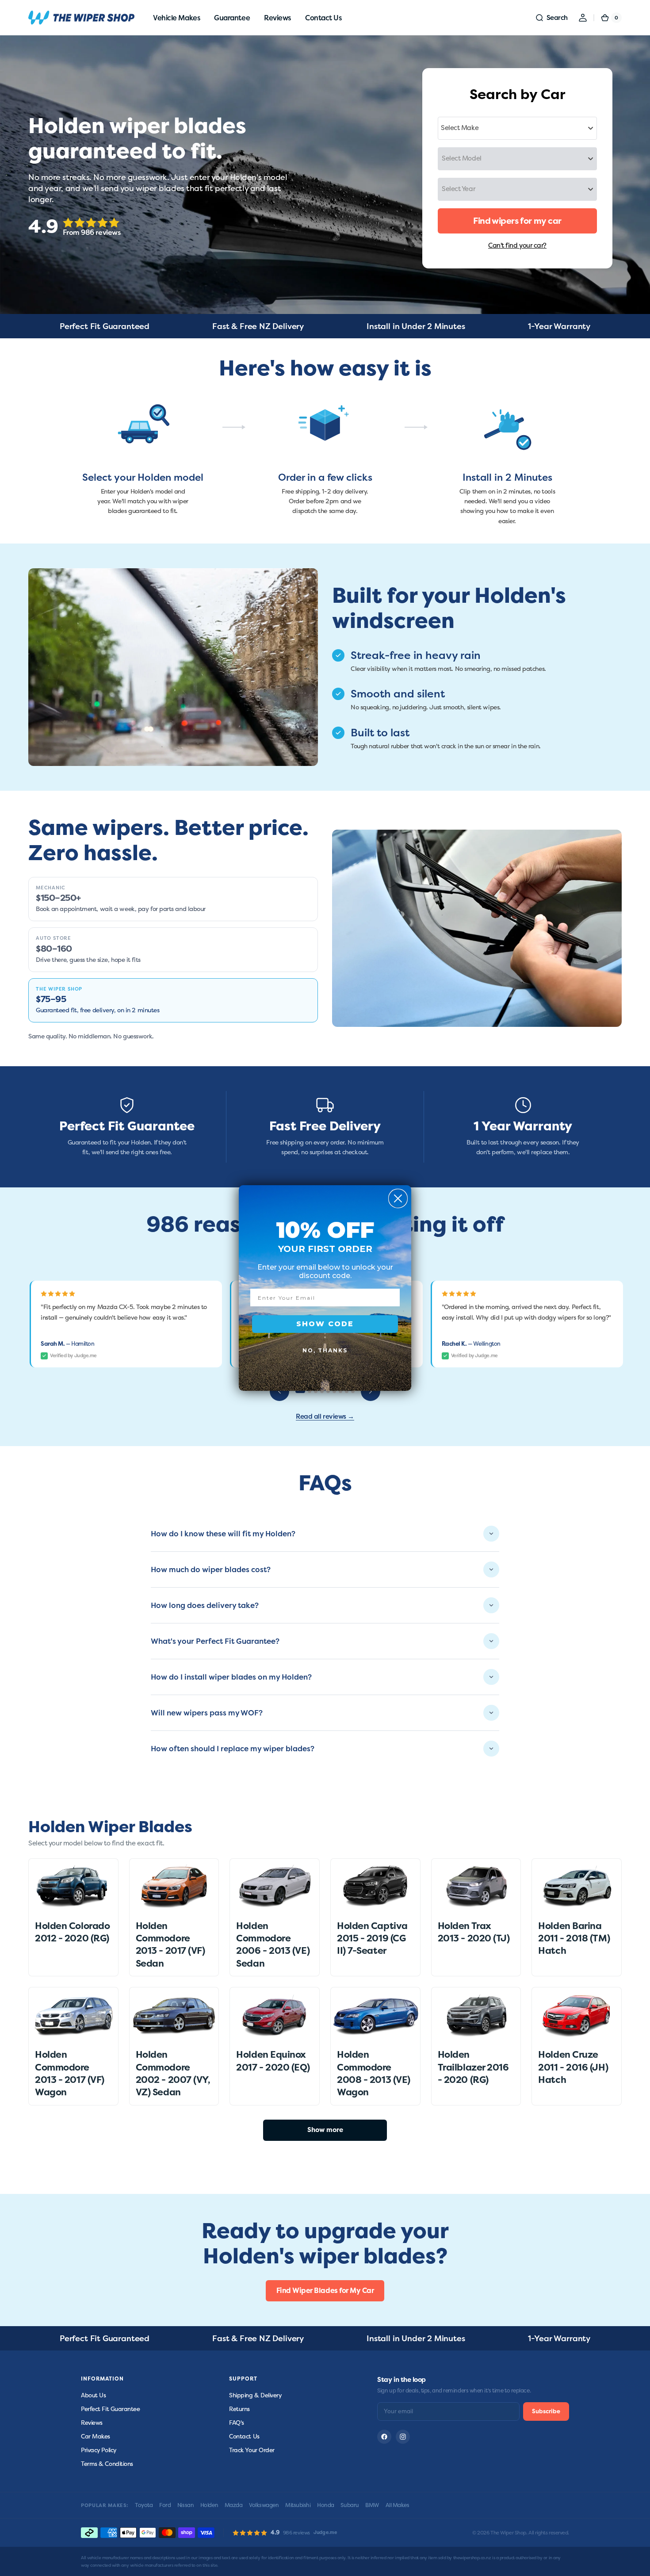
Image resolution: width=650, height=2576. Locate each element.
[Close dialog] (398, 1198)
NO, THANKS (325, 1350)
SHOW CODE (325, 1324)
